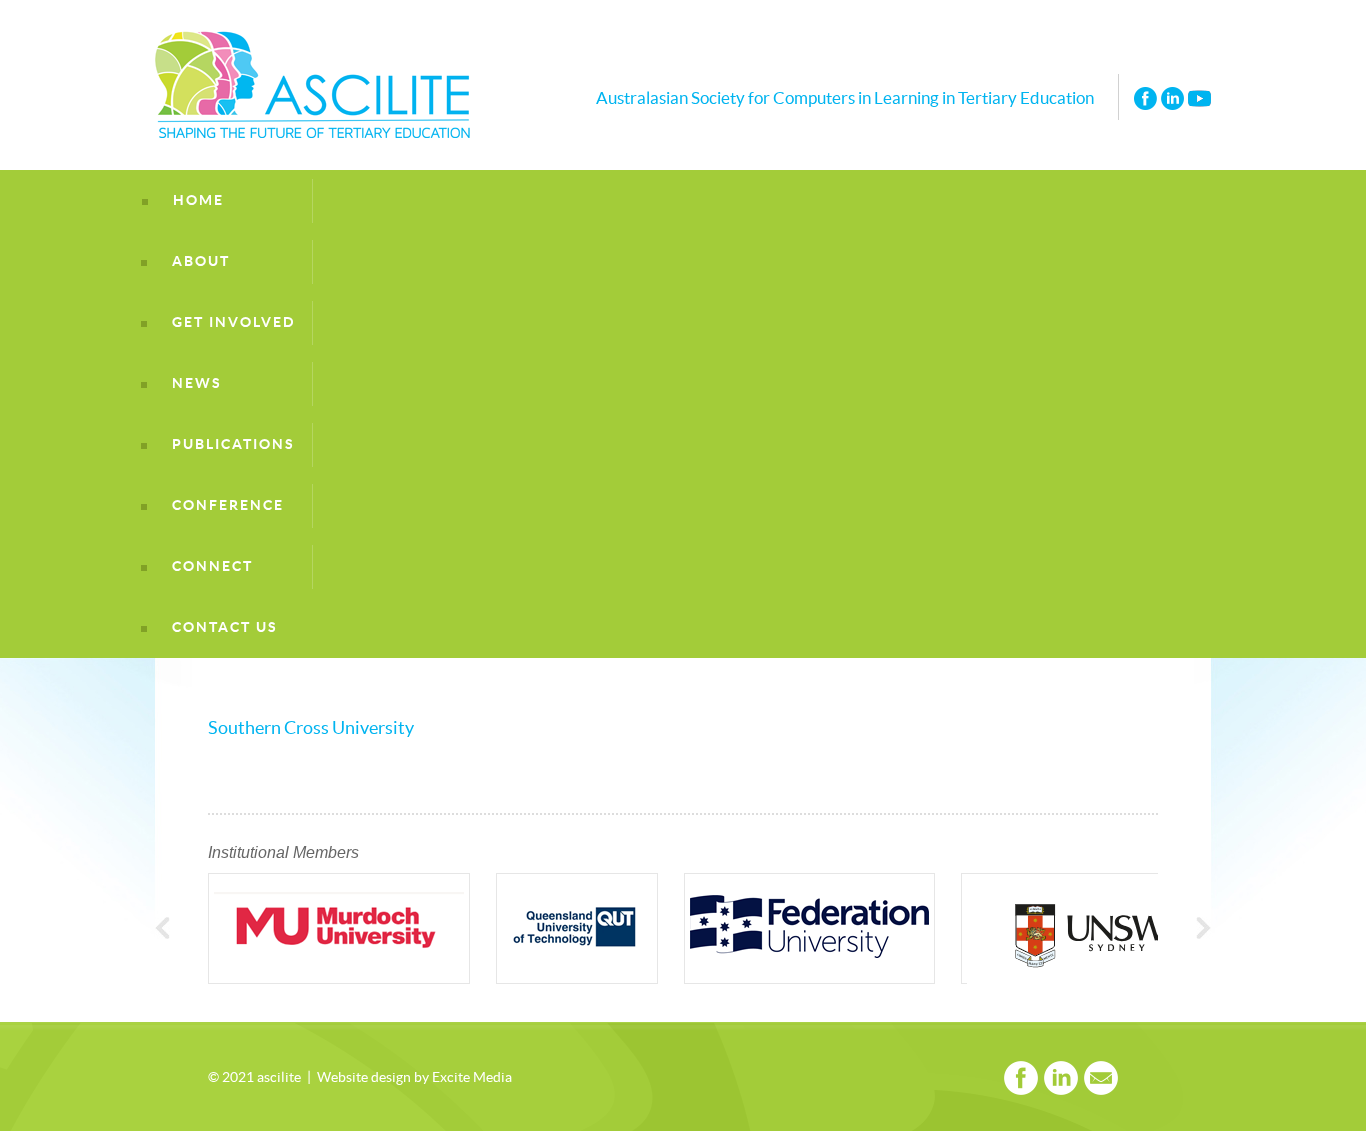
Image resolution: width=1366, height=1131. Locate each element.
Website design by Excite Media (414, 1078)
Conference (228, 505)
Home (198, 200)
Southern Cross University (311, 728)
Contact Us (225, 627)
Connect (212, 566)
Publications (233, 444)
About (201, 261)
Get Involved (233, 322)
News (197, 383)
